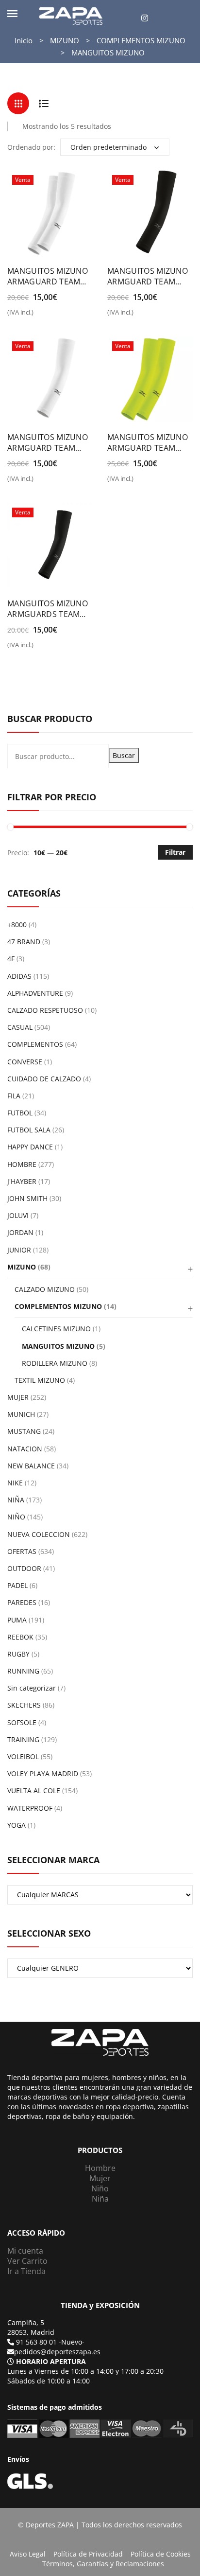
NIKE (15, 1483)
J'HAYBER (22, 1181)
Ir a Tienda (26, 2271)
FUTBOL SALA (29, 1130)
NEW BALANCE (31, 1466)
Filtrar (175, 852)
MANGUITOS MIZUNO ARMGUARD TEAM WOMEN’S (148, 442)
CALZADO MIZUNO (45, 1289)
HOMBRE (22, 1164)
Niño (100, 2188)
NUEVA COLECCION (39, 1534)
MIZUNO (65, 40)
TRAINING (23, 1739)
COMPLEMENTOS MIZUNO (141, 40)
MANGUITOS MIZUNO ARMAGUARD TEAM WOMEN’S (48, 276)
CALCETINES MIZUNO (56, 1329)
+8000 (17, 925)
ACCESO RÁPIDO (36, 2233)
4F (11, 959)
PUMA (17, 1620)
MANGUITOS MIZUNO (58, 1346)
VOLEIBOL (23, 1756)
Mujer (100, 2178)
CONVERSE (25, 1062)
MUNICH (21, 1414)
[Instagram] (145, 18)
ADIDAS (19, 976)
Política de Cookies (161, 2554)
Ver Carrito (27, 2261)
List (43, 103)
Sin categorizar (32, 1688)
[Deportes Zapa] (71, 15)
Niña (100, 2199)
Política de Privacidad (88, 2554)
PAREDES (22, 1602)
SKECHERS (24, 1705)
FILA (14, 1096)
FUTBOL (20, 1113)
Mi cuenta (25, 2251)
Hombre (100, 2168)
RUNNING (23, 1671)
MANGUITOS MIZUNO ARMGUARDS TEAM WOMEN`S (48, 609)
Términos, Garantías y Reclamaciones (103, 2564)
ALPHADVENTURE (35, 993)
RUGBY (18, 1654)
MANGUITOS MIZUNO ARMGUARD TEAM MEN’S (48, 442)
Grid (18, 103)
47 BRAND (24, 942)
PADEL (17, 1585)
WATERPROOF (30, 1808)
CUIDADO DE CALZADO (44, 1079)
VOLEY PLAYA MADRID (43, 1773)
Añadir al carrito (13, 316)
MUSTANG (24, 1431)
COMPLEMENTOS (35, 1044)
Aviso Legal (28, 2554)
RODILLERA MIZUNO (55, 1363)
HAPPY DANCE (30, 1147)
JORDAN (20, 1232)
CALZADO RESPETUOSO (45, 1010)
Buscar (124, 755)
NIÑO (16, 1517)
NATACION (25, 1449)
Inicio (24, 40)
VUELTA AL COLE (34, 1791)
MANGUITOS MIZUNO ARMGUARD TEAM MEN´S (148, 276)
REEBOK (20, 1637)
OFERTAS (22, 1551)
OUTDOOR (24, 1568)
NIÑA (16, 1500)
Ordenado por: (31, 147)
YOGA (17, 1825)
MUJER (18, 1397)
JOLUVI (18, 1215)
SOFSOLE (22, 1722)
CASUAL (20, 1027)
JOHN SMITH (27, 1198)
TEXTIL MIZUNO (40, 1380)
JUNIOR (19, 1250)
